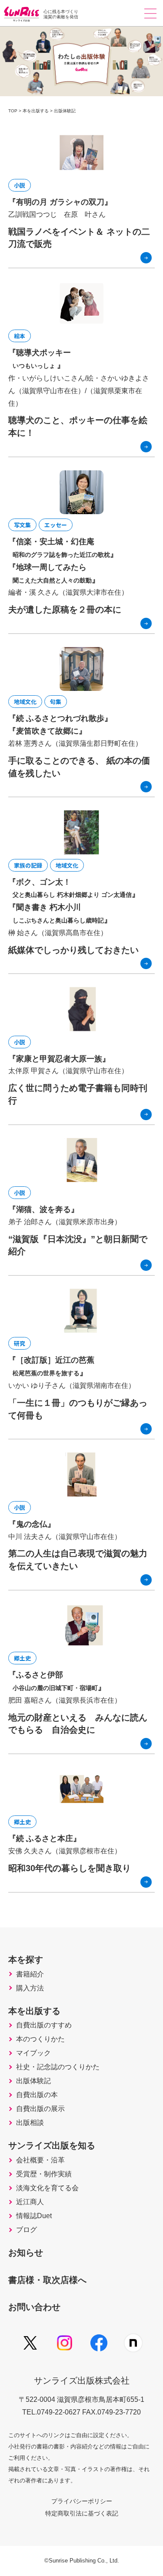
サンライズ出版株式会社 (82, 2381)
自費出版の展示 (40, 2109)
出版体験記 (33, 2081)
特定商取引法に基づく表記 (82, 2513)
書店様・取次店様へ (47, 2280)
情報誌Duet (34, 2216)
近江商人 (30, 2202)
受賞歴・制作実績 (44, 2174)
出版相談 (30, 2123)
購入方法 (30, 1988)
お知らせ (26, 2253)
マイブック (33, 2053)
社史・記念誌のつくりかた (58, 2067)
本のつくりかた (40, 2039)
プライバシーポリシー (82, 2501)
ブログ (27, 2230)
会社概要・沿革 (40, 2160)
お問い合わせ (34, 2307)
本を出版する (34, 2011)
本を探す (26, 1960)
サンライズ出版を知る (52, 2145)
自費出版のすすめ (44, 2025)
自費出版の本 (37, 2095)
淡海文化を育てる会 (47, 2188)
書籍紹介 (30, 1974)
